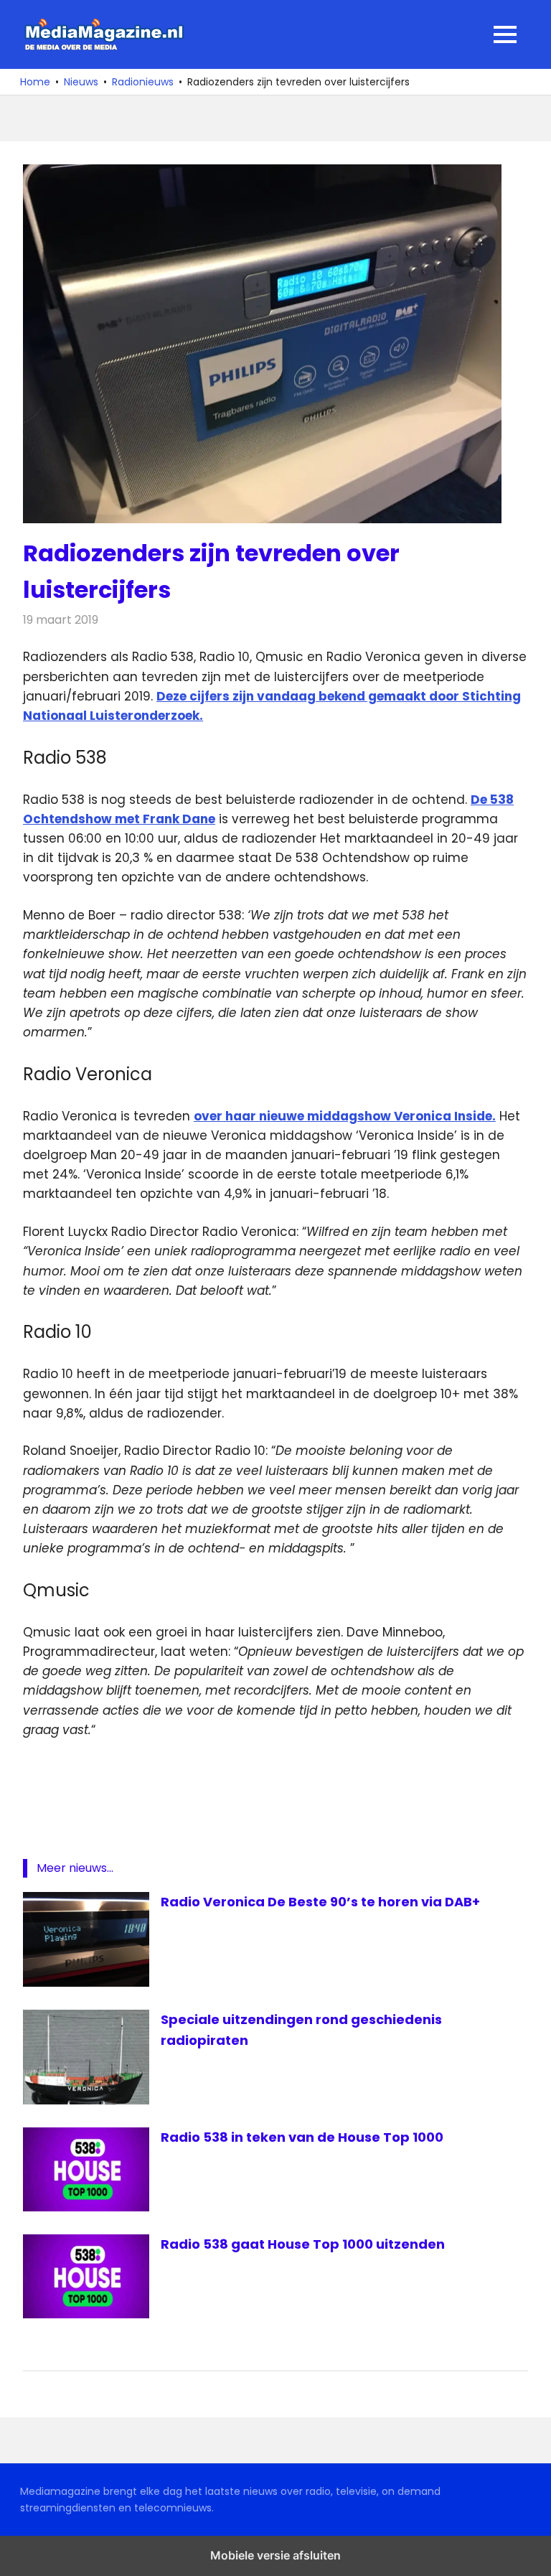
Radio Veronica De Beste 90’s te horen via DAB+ (320, 1902)
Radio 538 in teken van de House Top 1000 (302, 2137)
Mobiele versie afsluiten (275, 2555)
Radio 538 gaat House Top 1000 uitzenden (303, 2244)
